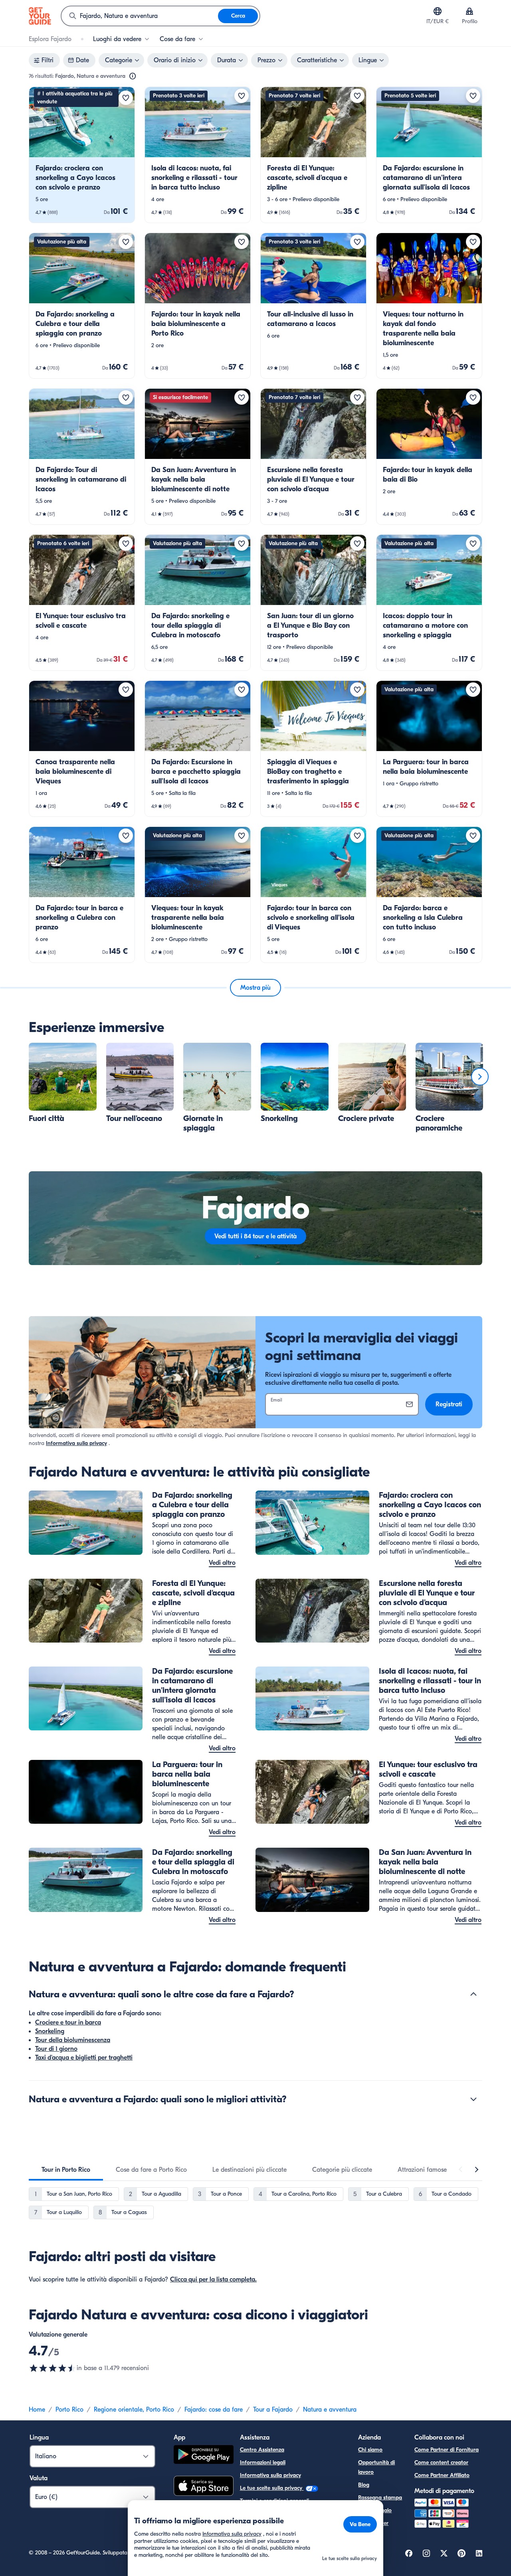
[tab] (66, 2170)
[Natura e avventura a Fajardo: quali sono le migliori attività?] (473, 2099)
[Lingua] (438, 11)
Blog (364, 2485)
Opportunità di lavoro (376, 2467)
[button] (82, 155)
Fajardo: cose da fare (214, 2410)
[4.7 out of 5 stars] (53, 2368)
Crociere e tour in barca (68, 2022)
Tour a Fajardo (273, 2410)
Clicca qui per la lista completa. (213, 2279)
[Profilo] (469, 11)
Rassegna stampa (380, 2498)
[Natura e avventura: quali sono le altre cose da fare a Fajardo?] (473, 1994)
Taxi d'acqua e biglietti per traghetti (84, 2058)
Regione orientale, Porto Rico (134, 2410)
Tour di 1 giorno (56, 2049)
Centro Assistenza (262, 2450)
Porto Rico (69, 2410)
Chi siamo (370, 2450)
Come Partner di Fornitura (447, 2450)
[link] (82, 155)
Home (37, 2410)
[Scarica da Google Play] (204, 2456)
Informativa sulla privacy (76, 1443)
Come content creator (441, 2462)
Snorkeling (50, 2031)
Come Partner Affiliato (442, 2475)
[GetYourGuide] (40, 16)
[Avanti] (480, 1077)
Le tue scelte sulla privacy (272, 2488)
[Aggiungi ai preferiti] (126, 98)
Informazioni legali (263, 2462)
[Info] (133, 76)
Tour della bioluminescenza (73, 2040)
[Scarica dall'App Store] (204, 2487)
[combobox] (140, 16)
